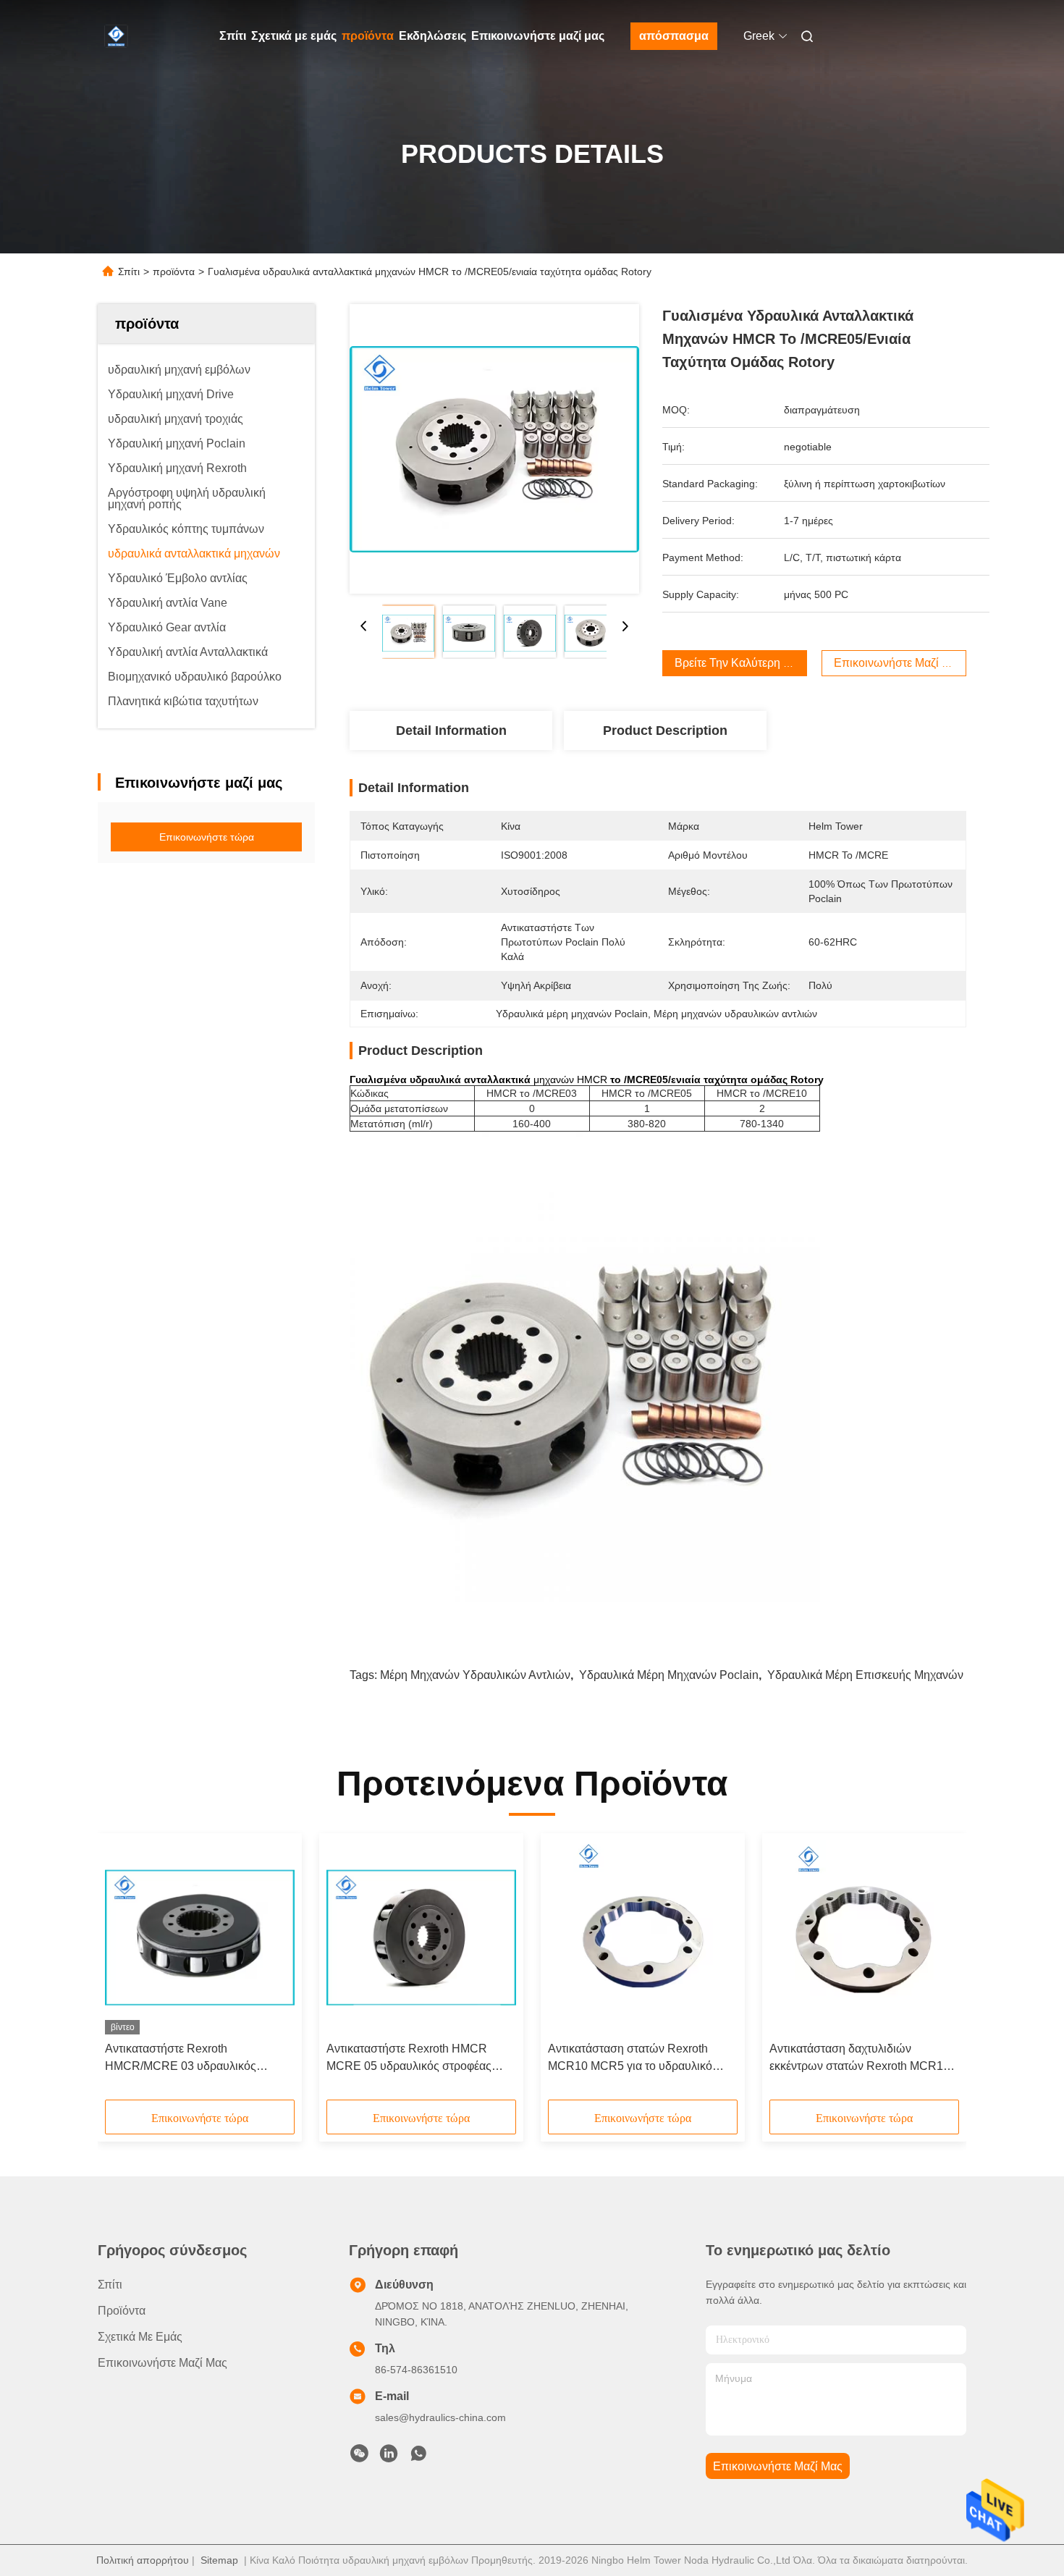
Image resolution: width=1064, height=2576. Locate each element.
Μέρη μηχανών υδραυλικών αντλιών (475, 1675)
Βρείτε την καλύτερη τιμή (740, 663)
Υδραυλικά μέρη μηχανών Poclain (669, 1675)
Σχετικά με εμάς (294, 36)
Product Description (665, 731)
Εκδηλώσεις (432, 36)
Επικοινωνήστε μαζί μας (538, 36)
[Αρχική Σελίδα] (118, 36)
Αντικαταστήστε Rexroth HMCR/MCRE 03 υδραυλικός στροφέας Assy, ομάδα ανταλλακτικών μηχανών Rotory (186, 2059)
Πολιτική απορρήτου (143, 2560)
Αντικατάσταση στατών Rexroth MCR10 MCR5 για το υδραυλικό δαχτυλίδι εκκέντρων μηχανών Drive (640, 2059)
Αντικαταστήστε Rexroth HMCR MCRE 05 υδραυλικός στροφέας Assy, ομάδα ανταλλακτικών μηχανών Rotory (409, 2059)
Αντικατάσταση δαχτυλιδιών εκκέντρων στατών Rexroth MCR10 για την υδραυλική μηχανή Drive (860, 2059)
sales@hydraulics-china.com (440, 2417)
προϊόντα (368, 36)
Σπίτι (233, 36)
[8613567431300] (418, 2457)
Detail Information (451, 731)
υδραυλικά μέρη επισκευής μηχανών (865, 1675)
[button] (124, 1971)
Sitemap (219, 2560)
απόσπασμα (674, 36)
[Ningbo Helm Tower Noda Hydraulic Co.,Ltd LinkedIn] (389, 2457)
